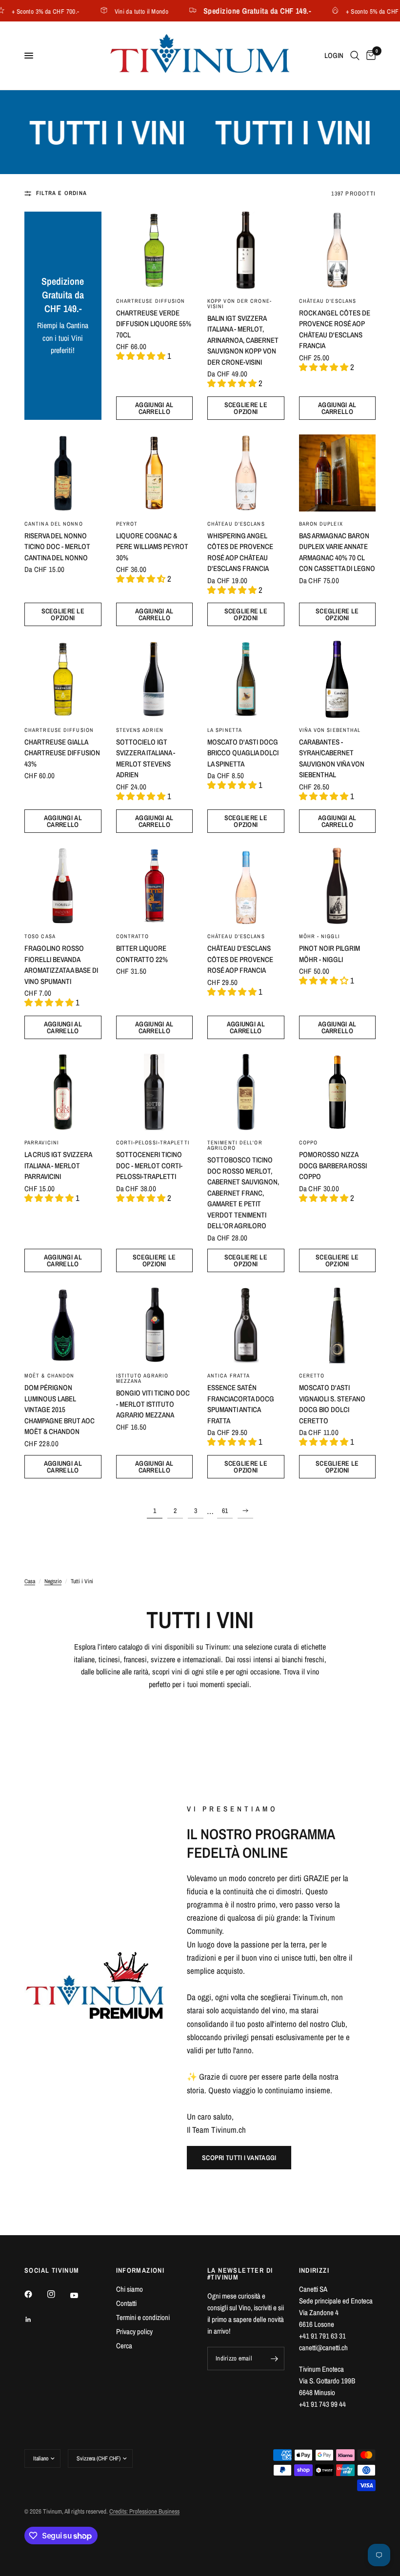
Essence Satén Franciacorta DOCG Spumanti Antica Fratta (241, 1404)
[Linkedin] (35, 2320)
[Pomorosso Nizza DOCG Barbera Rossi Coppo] (338, 1092)
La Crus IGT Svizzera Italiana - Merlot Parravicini (58, 1165)
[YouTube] (81, 2296)
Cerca (124, 2346)
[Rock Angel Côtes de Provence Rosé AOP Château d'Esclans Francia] (338, 250)
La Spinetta (225, 730)
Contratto (133, 936)
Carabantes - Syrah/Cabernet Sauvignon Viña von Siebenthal (332, 758)
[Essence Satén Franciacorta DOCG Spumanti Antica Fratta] (246, 1325)
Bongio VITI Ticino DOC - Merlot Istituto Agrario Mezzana (153, 1404)
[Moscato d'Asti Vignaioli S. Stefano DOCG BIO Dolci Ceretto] (338, 1325)
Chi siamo (130, 2289)
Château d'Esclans (328, 301)
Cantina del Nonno (54, 524)
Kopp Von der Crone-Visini (240, 304)
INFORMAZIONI (140, 2270)
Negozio (53, 1581)
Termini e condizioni (143, 2317)
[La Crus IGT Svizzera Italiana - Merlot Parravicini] (63, 1092)
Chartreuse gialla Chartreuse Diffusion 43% (62, 753)
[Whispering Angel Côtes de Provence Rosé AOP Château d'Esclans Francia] (246, 473)
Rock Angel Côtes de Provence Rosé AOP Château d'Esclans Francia (335, 329)
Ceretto (312, 1376)
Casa (30, 1581)
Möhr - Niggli (320, 936)
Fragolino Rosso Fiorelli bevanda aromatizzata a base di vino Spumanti (61, 965)
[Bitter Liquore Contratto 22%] (155, 886)
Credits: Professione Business (144, 2511)
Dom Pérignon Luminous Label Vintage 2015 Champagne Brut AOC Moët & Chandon (60, 1409)
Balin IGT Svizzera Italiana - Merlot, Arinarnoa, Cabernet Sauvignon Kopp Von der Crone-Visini (243, 340)
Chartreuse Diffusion (151, 301)
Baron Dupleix (321, 524)
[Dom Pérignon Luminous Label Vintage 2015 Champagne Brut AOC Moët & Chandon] (63, 1325)
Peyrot (127, 524)
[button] (239, 2158)
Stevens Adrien (140, 730)
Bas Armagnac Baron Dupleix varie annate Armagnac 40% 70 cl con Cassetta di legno (337, 552)
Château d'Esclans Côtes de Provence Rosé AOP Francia (240, 959)
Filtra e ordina (61, 193)
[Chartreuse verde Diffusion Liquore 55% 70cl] (155, 250)
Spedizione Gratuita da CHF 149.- (234, 11)
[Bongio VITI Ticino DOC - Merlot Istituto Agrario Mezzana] (155, 1325)
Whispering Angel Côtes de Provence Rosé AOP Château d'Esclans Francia (240, 552)
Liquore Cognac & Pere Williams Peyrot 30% (152, 547)
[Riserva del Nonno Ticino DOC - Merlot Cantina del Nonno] (63, 473)
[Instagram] (58, 2294)
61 (225, 1511)
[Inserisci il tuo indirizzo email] (275, 2359)
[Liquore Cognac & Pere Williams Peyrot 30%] (155, 473)
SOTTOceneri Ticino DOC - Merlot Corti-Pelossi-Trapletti (149, 1165)
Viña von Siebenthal (330, 730)
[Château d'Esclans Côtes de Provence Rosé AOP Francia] (246, 886)
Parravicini (42, 1142)
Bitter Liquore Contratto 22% (142, 954)
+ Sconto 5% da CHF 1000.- (358, 11)
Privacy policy (134, 2331)
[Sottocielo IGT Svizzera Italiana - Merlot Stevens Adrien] (155, 679)
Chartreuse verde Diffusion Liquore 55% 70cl (154, 324)
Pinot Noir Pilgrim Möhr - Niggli (330, 954)
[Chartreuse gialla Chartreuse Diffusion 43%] (63, 679)
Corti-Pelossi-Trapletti (153, 1142)
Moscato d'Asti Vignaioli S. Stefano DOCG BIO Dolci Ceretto (332, 1404)
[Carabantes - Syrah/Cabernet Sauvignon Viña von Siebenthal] (338, 679)
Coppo (309, 1142)
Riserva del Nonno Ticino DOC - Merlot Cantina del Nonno (57, 547)
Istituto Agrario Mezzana (142, 1378)
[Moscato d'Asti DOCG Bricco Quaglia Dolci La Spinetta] (246, 679)
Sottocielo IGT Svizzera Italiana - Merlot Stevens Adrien (146, 758)
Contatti (126, 2303)
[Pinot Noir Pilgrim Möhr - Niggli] (338, 886)
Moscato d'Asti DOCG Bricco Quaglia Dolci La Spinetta (243, 753)
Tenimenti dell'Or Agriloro (235, 1145)
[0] (369, 56)
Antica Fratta (229, 1376)
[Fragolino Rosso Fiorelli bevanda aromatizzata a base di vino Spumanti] (63, 886)
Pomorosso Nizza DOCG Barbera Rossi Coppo (333, 1165)
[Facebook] (35, 2294)
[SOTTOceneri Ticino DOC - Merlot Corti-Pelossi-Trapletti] (155, 1092)
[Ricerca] (355, 56)
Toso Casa (40, 936)
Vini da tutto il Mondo (118, 11)
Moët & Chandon (49, 1376)
